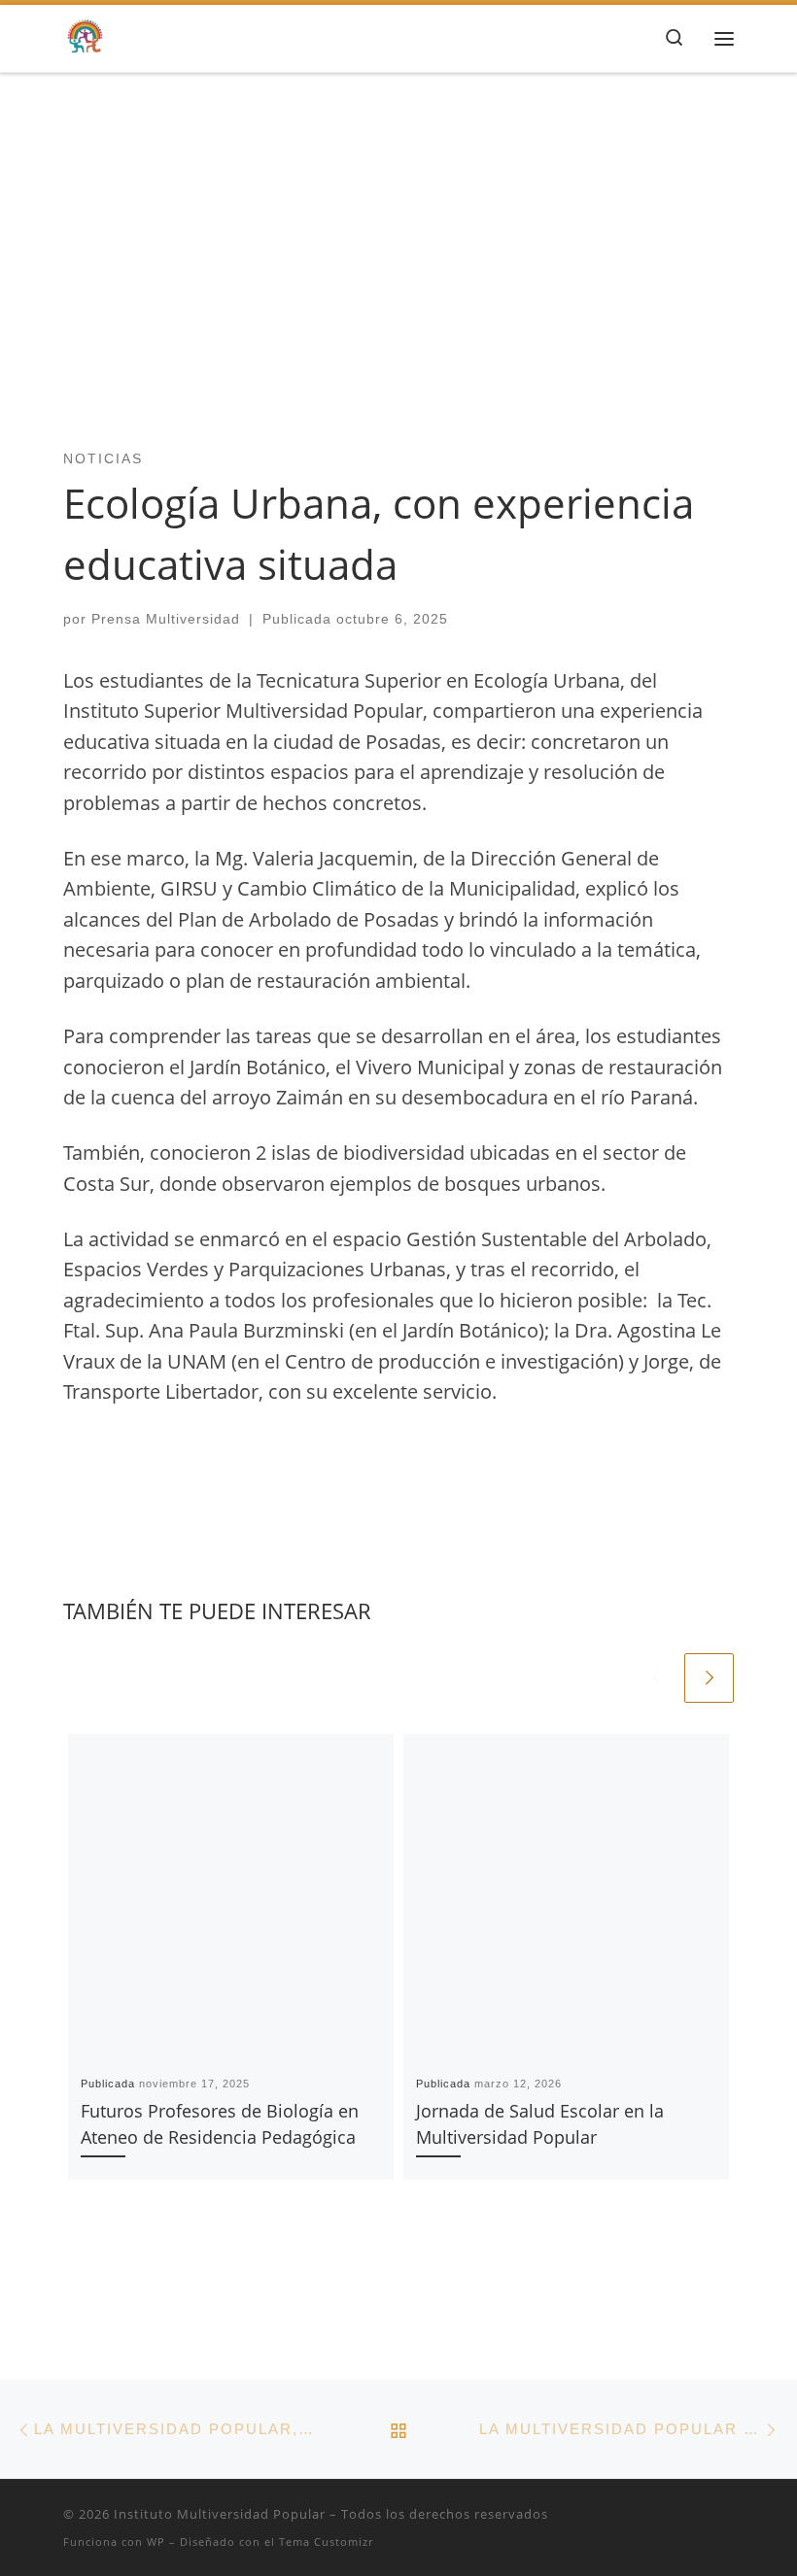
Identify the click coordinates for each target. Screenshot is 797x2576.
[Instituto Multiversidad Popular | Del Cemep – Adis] (85, 35)
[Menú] (724, 38)
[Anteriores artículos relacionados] (656, 1678)
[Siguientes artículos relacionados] (709, 1678)
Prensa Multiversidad (166, 619)
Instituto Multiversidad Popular (220, 2514)
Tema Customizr (326, 2542)
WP (156, 2542)
